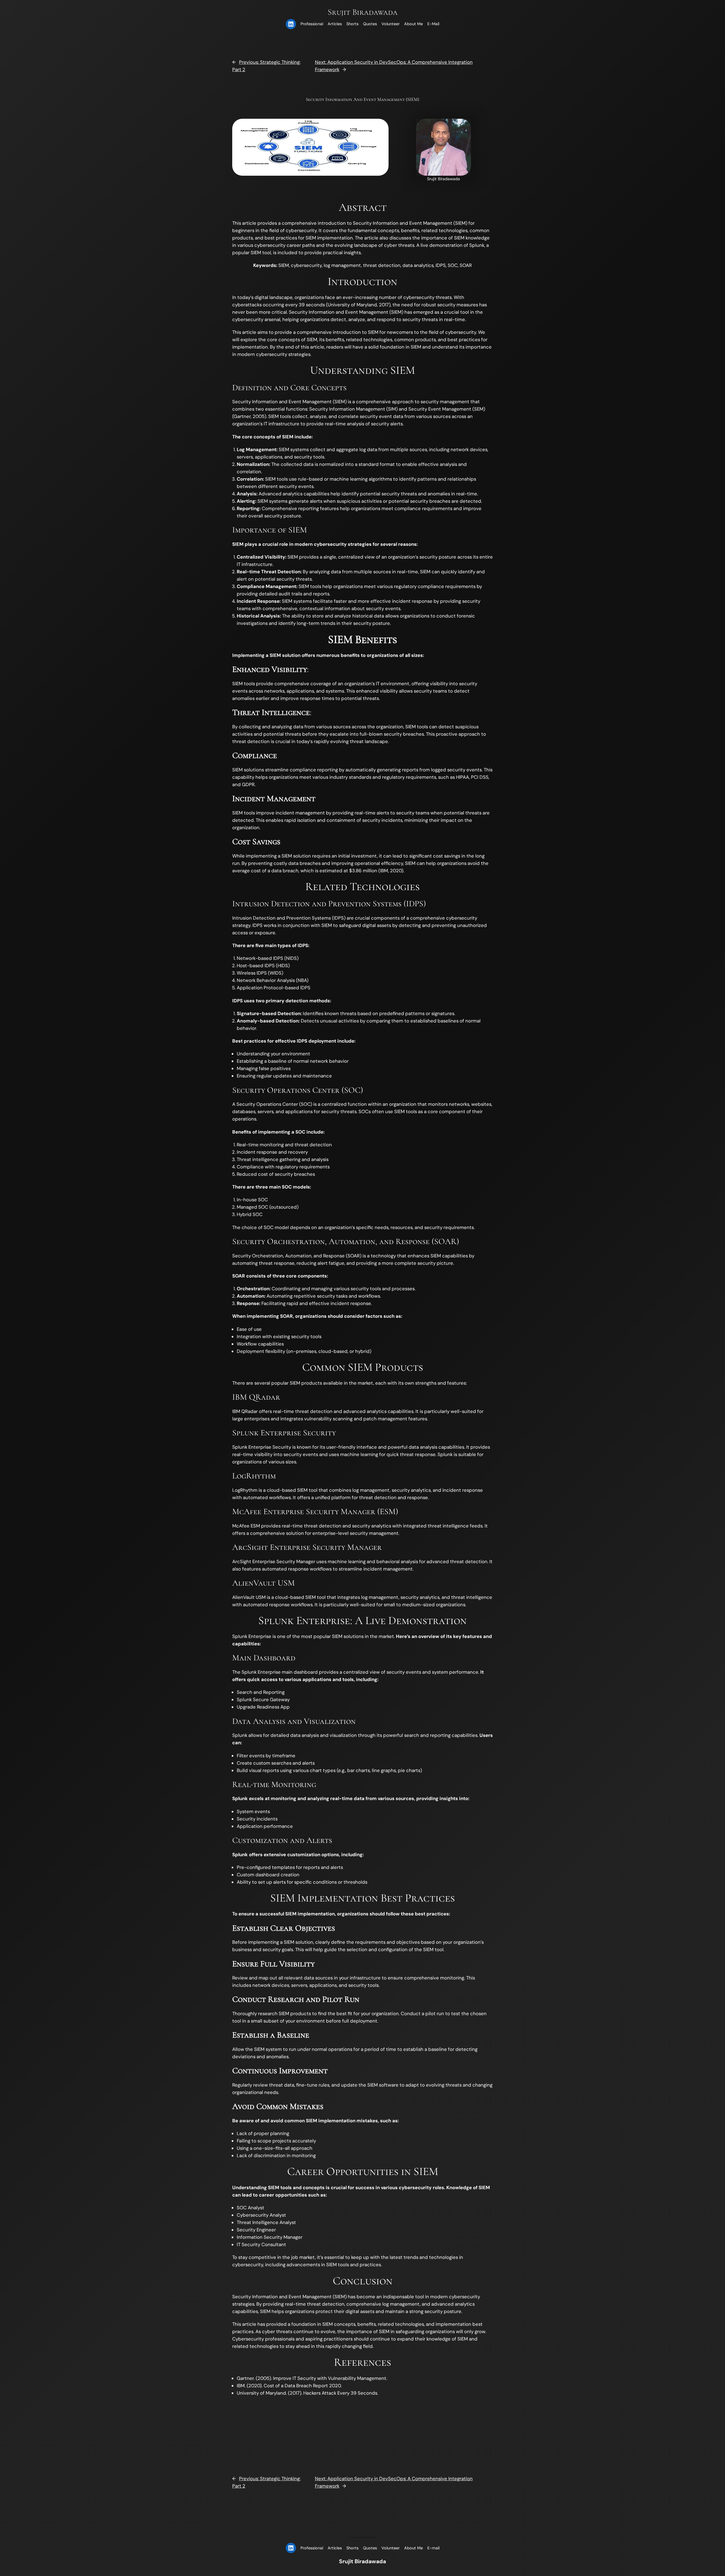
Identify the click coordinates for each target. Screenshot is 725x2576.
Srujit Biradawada (363, 12)
